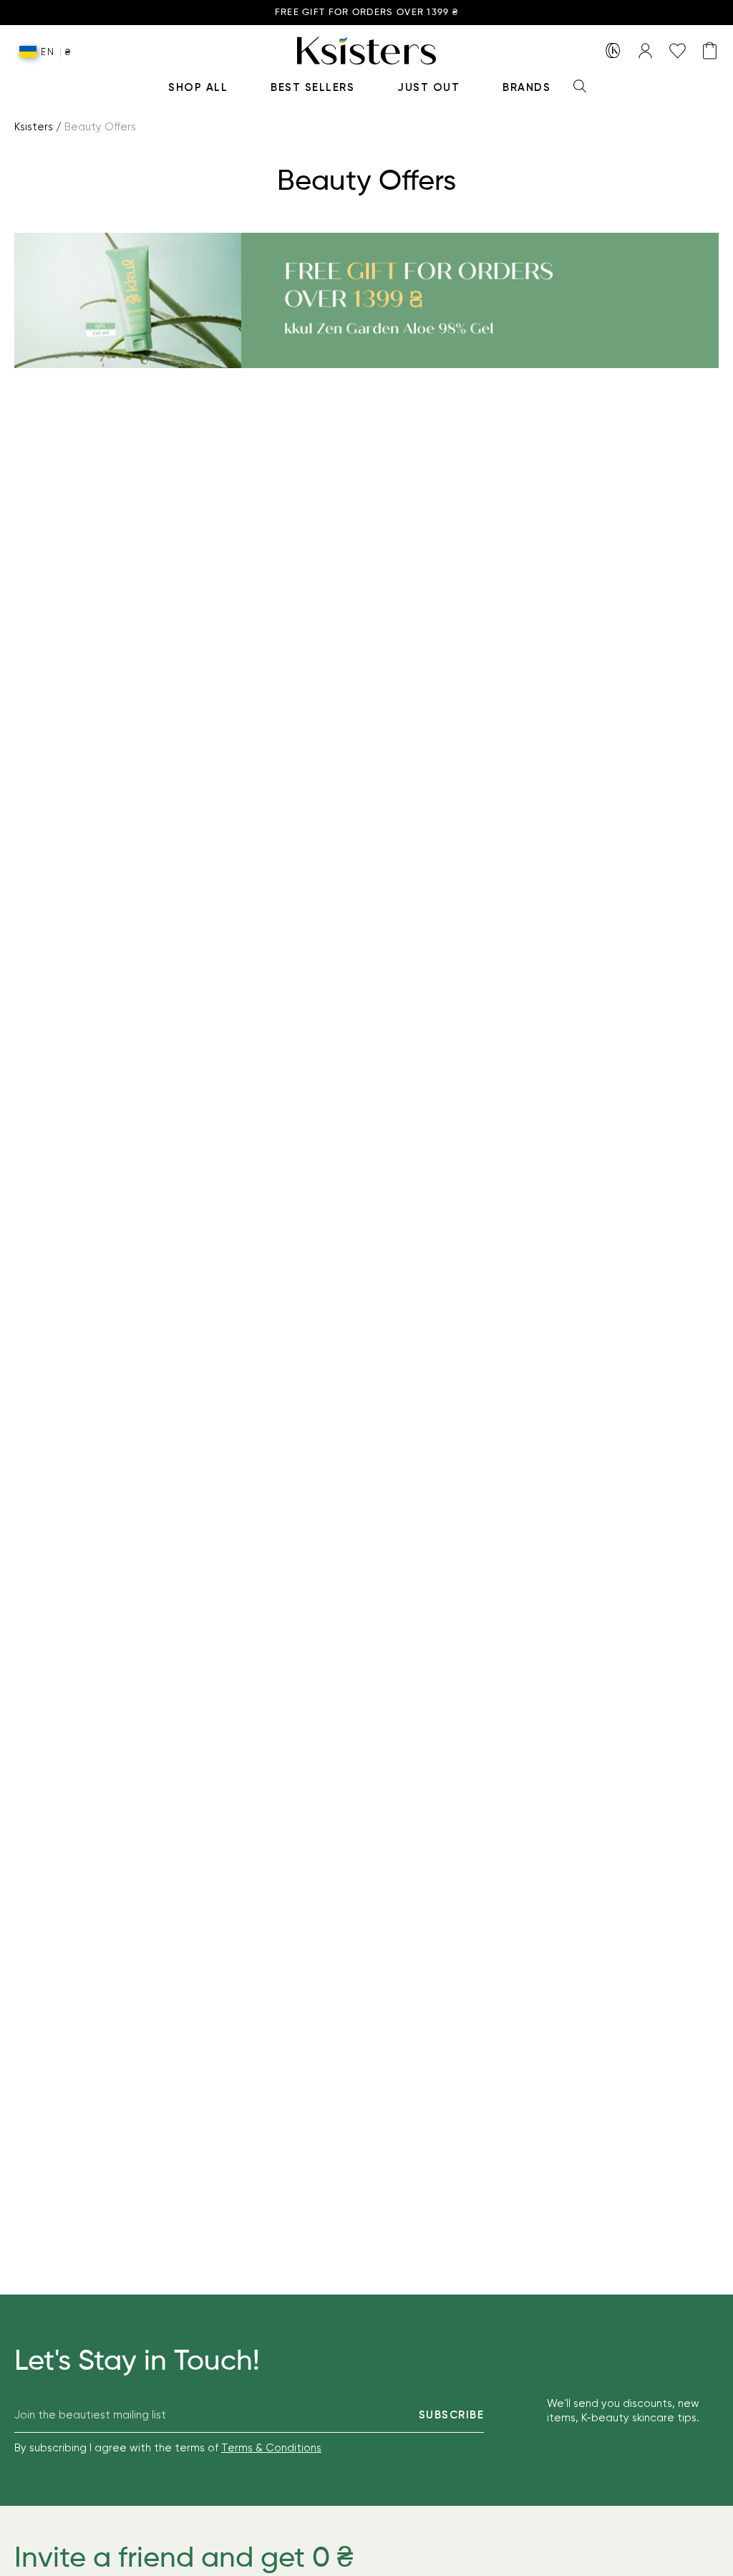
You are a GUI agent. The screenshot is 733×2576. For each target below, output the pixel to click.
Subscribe (452, 2415)
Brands (526, 87)
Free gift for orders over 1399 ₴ (367, 13)
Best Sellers (312, 87)
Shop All (198, 87)
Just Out (428, 87)
